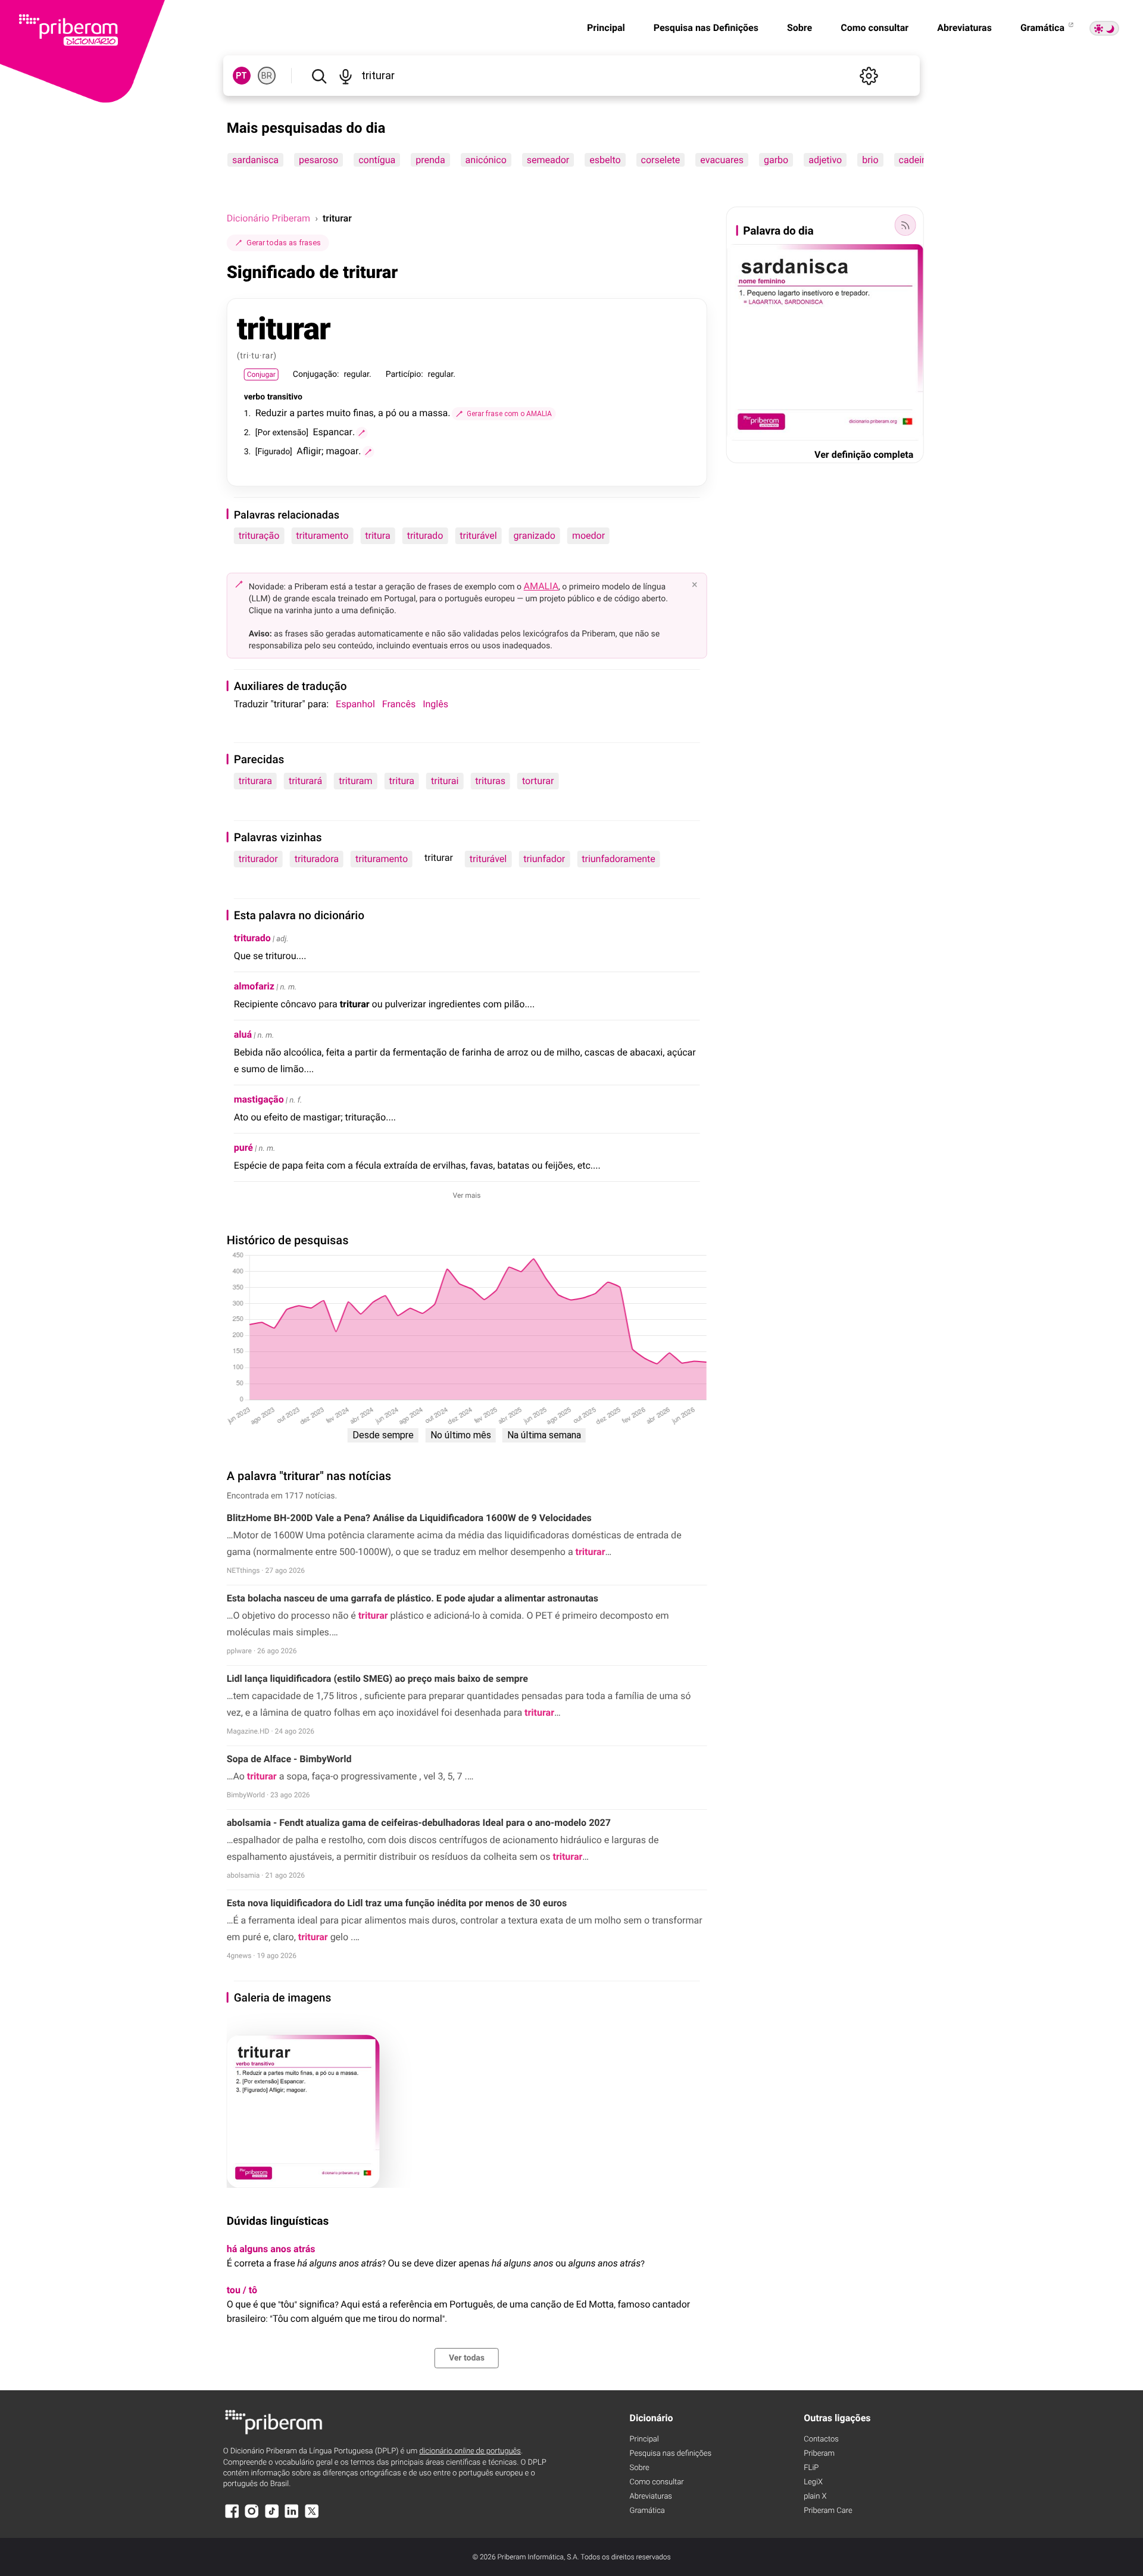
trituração (259, 536)
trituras (490, 781)
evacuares (722, 160)
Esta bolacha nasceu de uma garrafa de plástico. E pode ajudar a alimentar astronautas (413, 1598)
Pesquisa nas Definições (706, 28)
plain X (815, 2497)
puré (243, 1148)
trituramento (322, 536)
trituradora (317, 859)
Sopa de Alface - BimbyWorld (289, 1759)
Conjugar (261, 374)
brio (870, 160)
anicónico (485, 160)
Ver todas (467, 2358)
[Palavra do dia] (905, 225)
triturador (258, 859)
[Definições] (869, 76)
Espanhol (355, 704)
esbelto (605, 160)
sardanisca (255, 160)
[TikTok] (272, 2517)
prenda (430, 160)
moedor (588, 536)
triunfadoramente (619, 859)
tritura (377, 536)
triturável (478, 536)
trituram (355, 781)
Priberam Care (828, 2511)
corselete (660, 160)
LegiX (813, 2482)
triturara (255, 781)
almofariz (254, 986)
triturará (305, 781)
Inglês (435, 704)
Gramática (1044, 28)
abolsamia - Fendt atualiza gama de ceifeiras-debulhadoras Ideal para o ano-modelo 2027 (419, 1823)
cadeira (914, 160)
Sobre (800, 28)
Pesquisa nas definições (671, 2454)
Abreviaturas (964, 28)
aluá (243, 1034)
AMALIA (541, 586)
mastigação (259, 1099)
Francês (399, 704)
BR (267, 76)
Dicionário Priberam (268, 218)
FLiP (811, 2468)
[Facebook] (232, 2517)
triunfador (544, 859)
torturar (538, 781)
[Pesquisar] (319, 76)
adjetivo (825, 160)
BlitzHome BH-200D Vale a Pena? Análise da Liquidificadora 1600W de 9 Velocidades (409, 1518)
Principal (606, 28)
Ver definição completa (864, 455)
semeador (548, 160)
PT (241, 76)
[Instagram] (252, 2517)
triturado (425, 536)
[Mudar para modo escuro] (1104, 28)
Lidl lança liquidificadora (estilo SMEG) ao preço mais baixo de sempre (377, 1679)
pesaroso (318, 160)
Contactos (821, 2439)
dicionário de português (470, 2451)
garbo (776, 160)
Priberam (819, 2454)
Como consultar (875, 28)
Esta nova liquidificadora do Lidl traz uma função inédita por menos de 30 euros (397, 1903)
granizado (535, 536)
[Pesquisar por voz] (346, 76)
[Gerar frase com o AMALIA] (362, 433)
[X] (312, 2517)
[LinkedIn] (292, 2517)
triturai (445, 781)
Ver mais (467, 1195)
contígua (377, 160)
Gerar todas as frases (284, 243)
